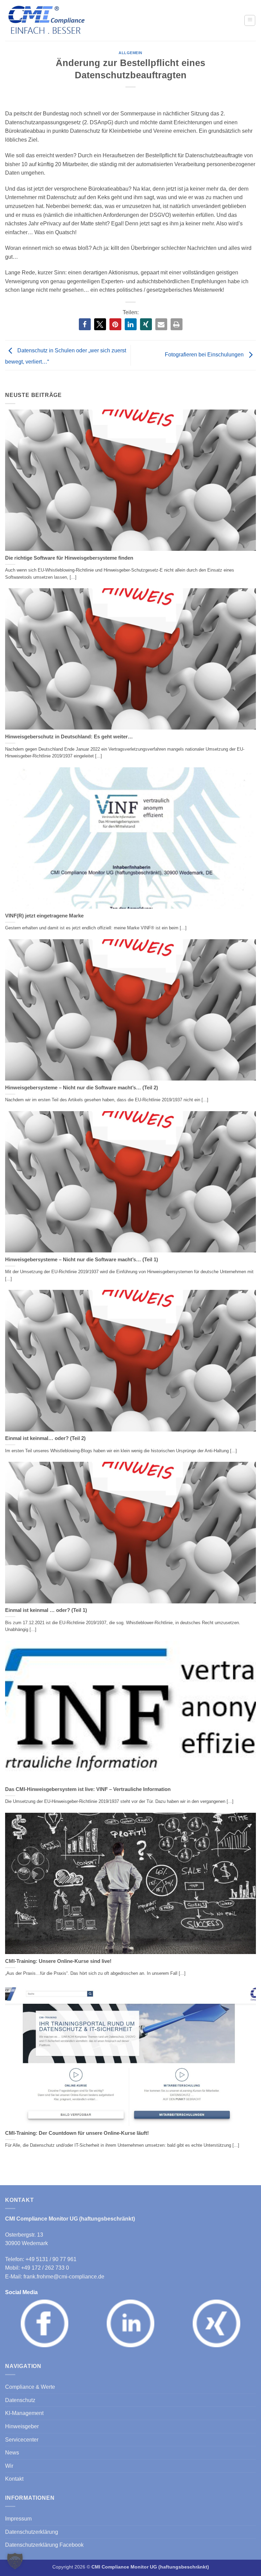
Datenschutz (20, 2400)
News (12, 2453)
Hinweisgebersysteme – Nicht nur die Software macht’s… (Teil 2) (82, 1088)
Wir (9, 2466)
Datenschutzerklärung (32, 2532)
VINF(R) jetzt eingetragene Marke (44, 916)
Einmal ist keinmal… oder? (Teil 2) (45, 1438)
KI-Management (24, 2413)
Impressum (18, 2519)
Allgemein (130, 53)
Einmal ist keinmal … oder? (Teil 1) (46, 1610)
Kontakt (14, 2479)
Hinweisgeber (22, 2426)
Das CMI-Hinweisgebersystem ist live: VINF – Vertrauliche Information (88, 1789)
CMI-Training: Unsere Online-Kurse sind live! (58, 1961)
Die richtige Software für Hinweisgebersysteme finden (69, 558)
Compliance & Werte (30, 2387)
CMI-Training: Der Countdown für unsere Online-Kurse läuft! (77, 2133)
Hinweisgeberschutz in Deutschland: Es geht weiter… (69, 737)
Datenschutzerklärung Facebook (44, 2545)
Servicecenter (22, 2440)
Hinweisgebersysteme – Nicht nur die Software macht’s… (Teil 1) (82, 1260)
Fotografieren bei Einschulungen (205, 355)
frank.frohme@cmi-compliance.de (64, 2277)
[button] (250, 20)
